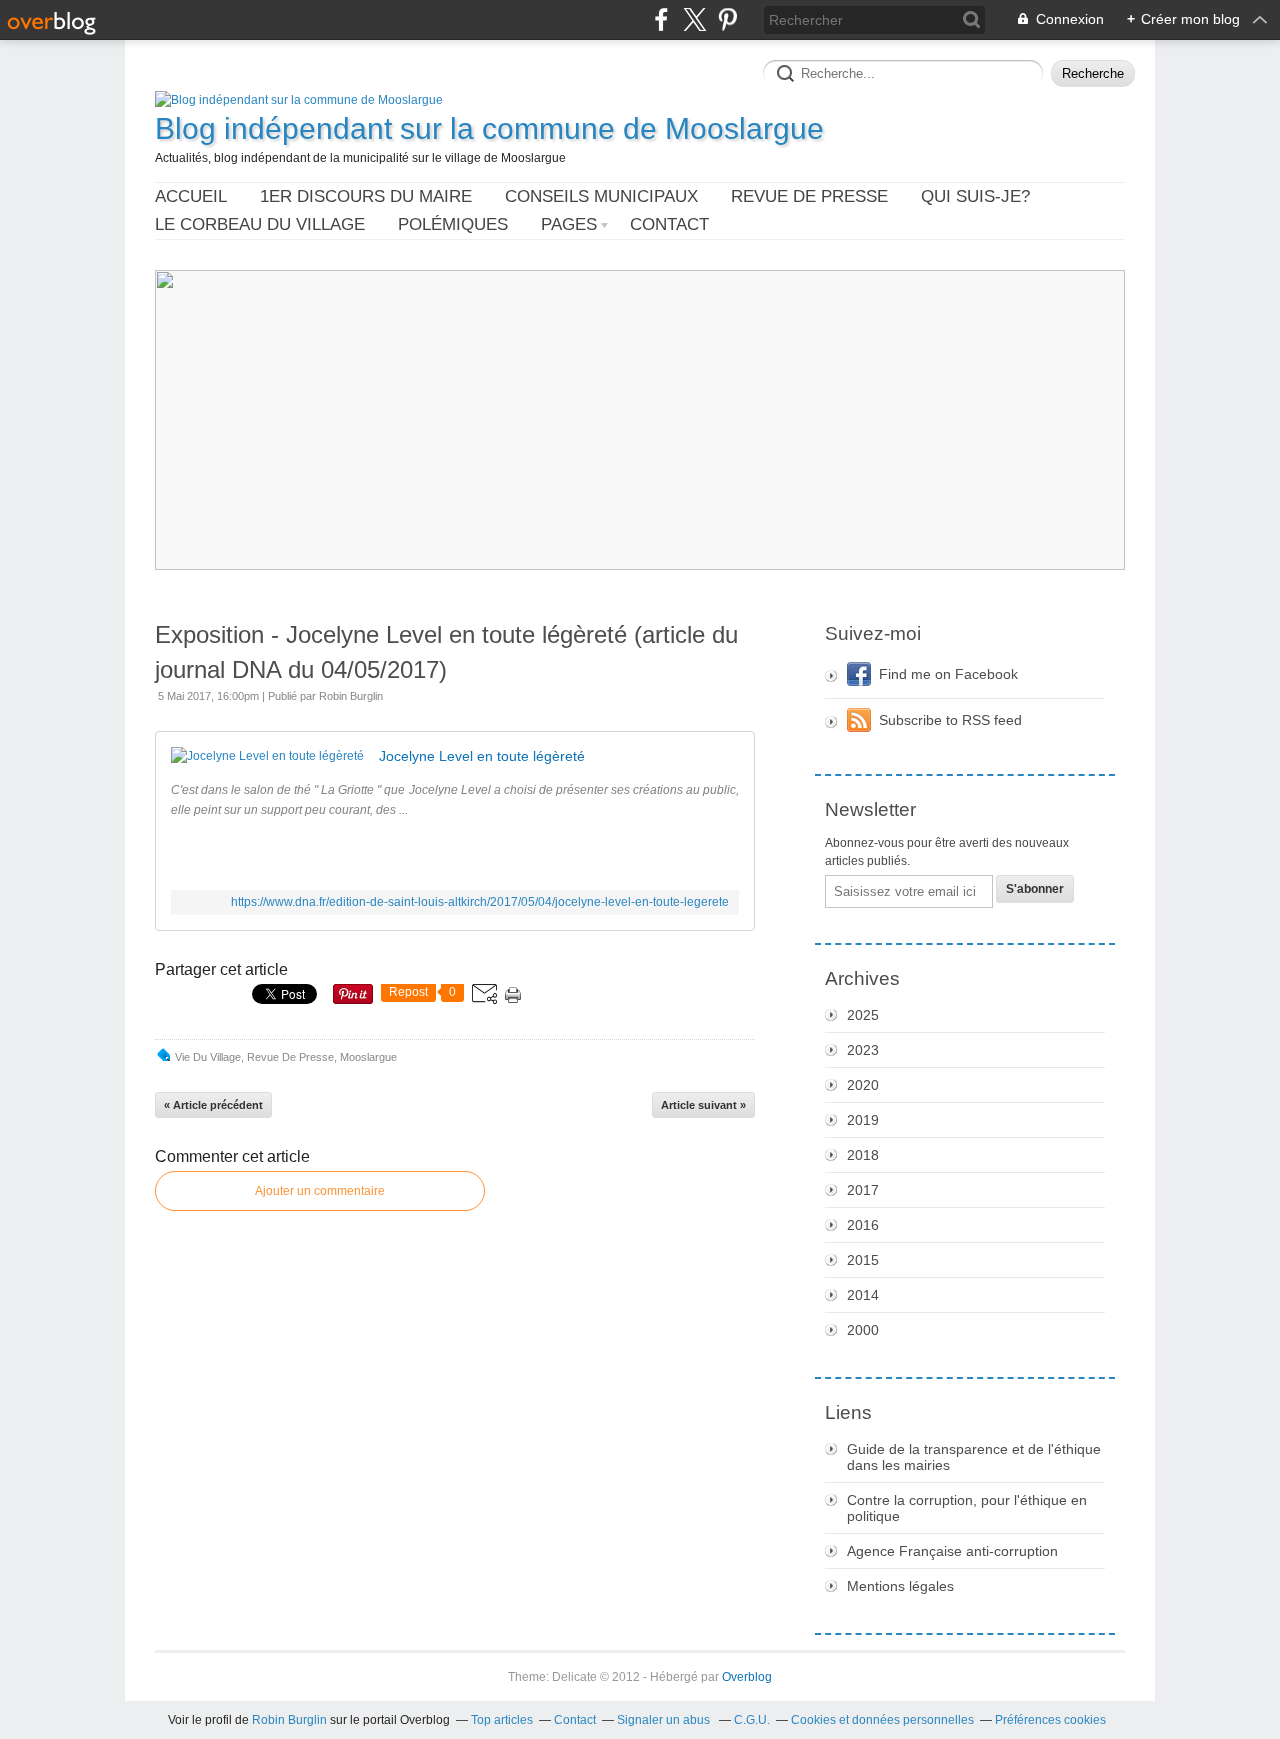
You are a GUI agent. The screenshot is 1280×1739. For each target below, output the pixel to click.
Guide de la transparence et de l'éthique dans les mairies (974, 1457)
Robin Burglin (289, 1720)
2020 (863, 1085)
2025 (863, 1015)
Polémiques (453, 224)
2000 (863, 1330)
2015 (863, 1260)
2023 (863, 1050)
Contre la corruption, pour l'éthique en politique (967, 1508)
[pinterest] (727, 19)
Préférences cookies (1050, 1720)
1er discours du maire (366, 196)
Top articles (502, 1720)
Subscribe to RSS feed (950, 720)
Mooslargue (368, 1057)
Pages (569, 224)
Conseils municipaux (601, 196)
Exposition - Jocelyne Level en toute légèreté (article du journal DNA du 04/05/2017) (446, 652)
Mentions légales (900, 1586)
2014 (863, 1295)
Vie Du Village (208, 1057)
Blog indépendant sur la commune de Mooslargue (489, 128)
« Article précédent (213, 1105)
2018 (863, 1155)
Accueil (191, 196)
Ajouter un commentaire (320, 1191)
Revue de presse (809, 196)
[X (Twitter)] (694, 19)
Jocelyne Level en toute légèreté (482, 756)
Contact (669, 224)
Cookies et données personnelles (882, 1720)
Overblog (747, 1677)
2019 (863, 1120)
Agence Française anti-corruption (952, 1551)
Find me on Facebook (948, 674)
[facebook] (661, 19)
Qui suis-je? (975, 196)
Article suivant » (703, 1105)
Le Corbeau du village (260, 224)
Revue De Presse (290, 1057)
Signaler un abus (665, 1720)
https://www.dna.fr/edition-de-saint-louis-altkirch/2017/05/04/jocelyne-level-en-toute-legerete (480, 902)
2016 (863, 1225)
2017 (863, 1190)
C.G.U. (752, 1720)
